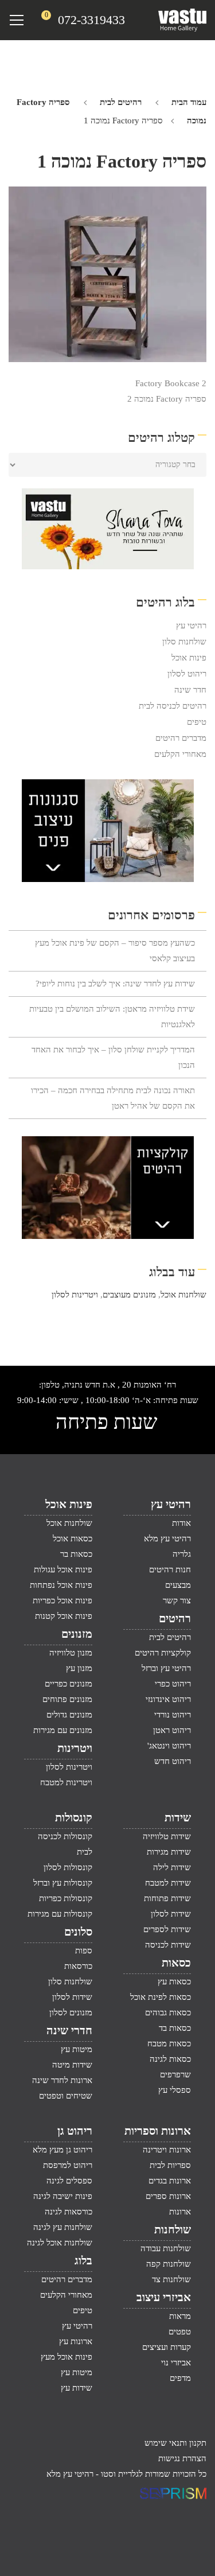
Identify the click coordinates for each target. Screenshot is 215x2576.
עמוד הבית (189, 102)
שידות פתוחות (167, 1898)
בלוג (83, 2260)
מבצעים (178, 1585)
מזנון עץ (79, 1668)
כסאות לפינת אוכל (161, 1997)
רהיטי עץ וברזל (166, 1668)
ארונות (180, 2212)
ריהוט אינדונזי (168, 1699)
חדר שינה (190, 690)
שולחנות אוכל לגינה (60, 2243)
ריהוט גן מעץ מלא (62, 2150)
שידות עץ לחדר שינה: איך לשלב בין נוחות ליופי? (115, 984)
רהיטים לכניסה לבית (173, 706)
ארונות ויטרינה (167, 2150)
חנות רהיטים (170, 1569)
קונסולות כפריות (66, 1898)
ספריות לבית (170, 2165)
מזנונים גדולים (69, 1715)
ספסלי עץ (175, 2090)
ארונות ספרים (168, 2196)
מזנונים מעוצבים (129, 1295)
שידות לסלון (171, 1914)
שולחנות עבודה (166, 2248)
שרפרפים (175, 2074)
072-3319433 (91, 20)
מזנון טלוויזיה (71, 1653)
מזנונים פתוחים (67, 1699)
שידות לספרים (167, 1929)
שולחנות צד (171, 2279)
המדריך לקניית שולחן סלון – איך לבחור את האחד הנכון (113, 1057)
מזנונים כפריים (69, 1684)
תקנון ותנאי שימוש (175, 2443)
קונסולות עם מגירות (60, 1914)
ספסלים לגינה (69, 2181)
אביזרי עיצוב (164, 2297)
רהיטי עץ (191, 625)
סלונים (78, 1932)
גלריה (182, 1554)
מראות (180, 2316)
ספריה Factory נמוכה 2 (167, 399)
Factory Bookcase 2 (171, 383)
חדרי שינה (69, 2030)
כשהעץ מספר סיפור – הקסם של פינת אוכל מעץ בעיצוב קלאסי (115, 951)
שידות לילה (172, 1867)
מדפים (180, 2378)
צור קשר (177, 1600)
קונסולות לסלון (68, 1867)
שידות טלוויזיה (167, 1836)
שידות (178, 1817)
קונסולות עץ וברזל (63, 1883)
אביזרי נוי (176, 2363)
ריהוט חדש (173, 1761)
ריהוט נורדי (173, 1715)
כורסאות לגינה (69, 2212)
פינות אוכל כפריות (62, 1600)
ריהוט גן (75, 2131)
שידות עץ (77, 2388)
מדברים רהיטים (181, 738)
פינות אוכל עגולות (63, 1569)
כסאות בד (175, 2028)
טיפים (197, 722)
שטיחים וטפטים (66, 2096)
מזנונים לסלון (71, 2012)
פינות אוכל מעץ (67, 2357)
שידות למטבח (168, 1883)
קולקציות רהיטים (163, 1653)
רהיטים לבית (121, 102)
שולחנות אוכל (183, 1295)
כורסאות (78, 1966)
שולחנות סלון (184, 642)
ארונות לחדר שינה (62, 2080)
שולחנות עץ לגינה (63, 2227)
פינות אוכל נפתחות (61, 1585)
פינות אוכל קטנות (64, 1616)
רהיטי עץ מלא (167, 1538)
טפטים (180, 2332)
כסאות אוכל (73, 1538)
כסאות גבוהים (168, 2012)
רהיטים (175, 1618)
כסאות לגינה (170, 2059)
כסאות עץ (174, 1981)
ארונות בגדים (170, 2181)
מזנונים (77, 1634)
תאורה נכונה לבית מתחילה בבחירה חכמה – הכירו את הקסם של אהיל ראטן (113, 1098)
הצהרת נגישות (182, 2458)
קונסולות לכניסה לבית (65, 1844)
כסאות (176, 1963)
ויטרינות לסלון (75, 1295)
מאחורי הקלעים (180, 754)
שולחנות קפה (169, 2264)
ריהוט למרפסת (68, 2165)
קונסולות (74, 1817)
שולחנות (173, 2229)
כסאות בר (76, 1554)
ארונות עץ (76, 2341)
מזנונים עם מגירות (63, 1730)
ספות (84, 1951)
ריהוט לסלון (187, 674)
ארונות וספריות (158, 2131)
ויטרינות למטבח (66, 1782)
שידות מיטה (72, 2065)
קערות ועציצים (167, 2347)
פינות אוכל (189, 658)
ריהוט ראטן (172, 1730)
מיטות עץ (77, 2049)
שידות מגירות (169, 1852)
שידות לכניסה (168, 1945)
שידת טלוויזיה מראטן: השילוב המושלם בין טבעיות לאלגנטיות (112, 1017)
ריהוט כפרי (173, 1684)
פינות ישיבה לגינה (63, 2196)
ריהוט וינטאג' (169, 1746)
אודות (181, 1523)
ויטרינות (75, 1748)
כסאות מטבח (169, 2043)
